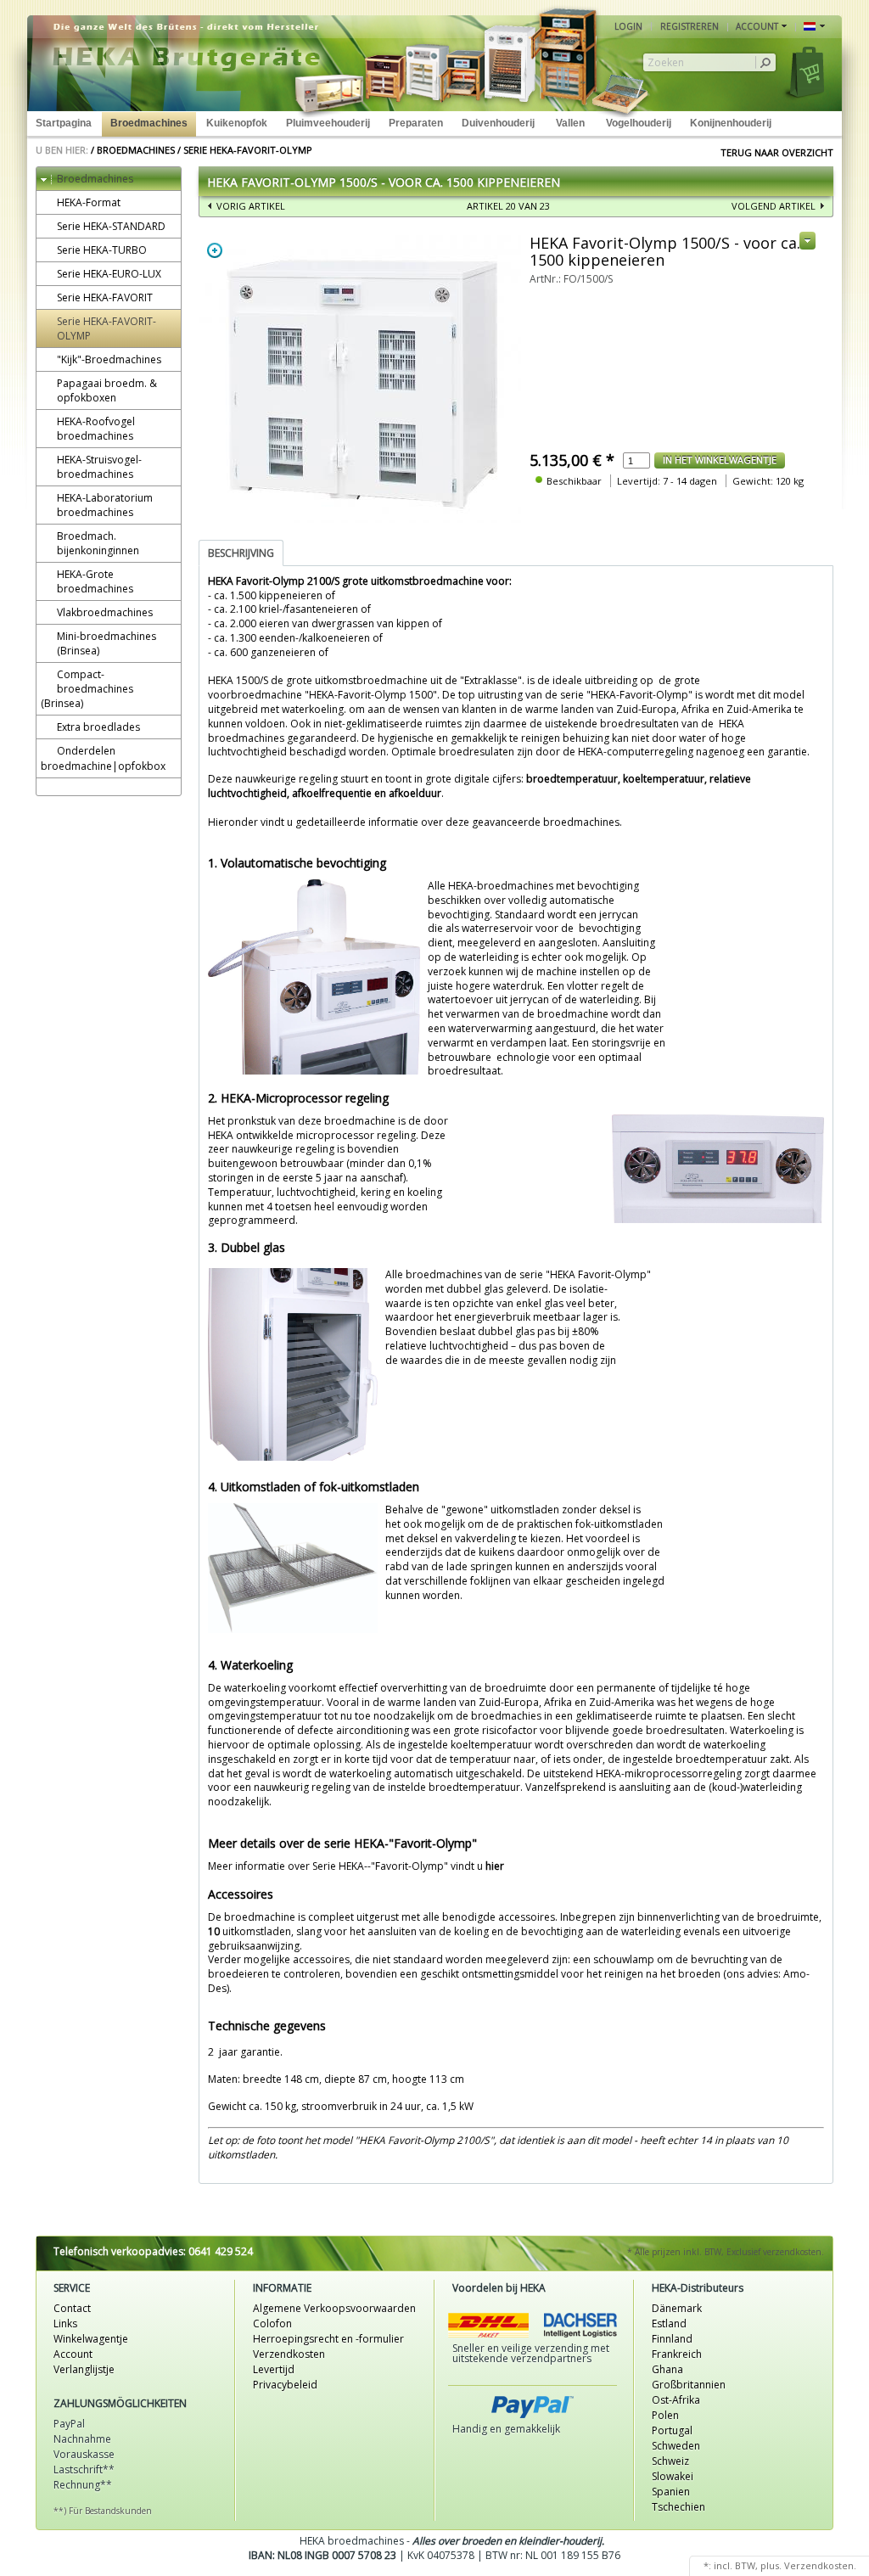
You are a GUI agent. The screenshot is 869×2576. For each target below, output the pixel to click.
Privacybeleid (285, 2385)
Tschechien (678, 2507)
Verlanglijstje (84, 2369)
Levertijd (274, 2369)
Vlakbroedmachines (105, 612)
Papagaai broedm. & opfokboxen (107, 390)
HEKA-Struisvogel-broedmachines (99, 467)
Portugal (672, 2430)
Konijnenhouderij (731, 123)
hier (495, 1866)
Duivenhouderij (498, 123)
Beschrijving (241, 553)
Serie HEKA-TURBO (102, 250)
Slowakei (673, 2476)
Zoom (215, 250)
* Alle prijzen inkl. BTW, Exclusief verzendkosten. (726, 2252)
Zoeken (666, 63)
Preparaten (416, 123)
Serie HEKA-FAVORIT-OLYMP (248, 150)
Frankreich (677, 2354)
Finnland (672, 2339)
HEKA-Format (89, 202)
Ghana (667, 2369)
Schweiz (670, 2461)
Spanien (671, 2492)
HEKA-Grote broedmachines (95, 581)
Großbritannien (689, 2385)
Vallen (570, 123)
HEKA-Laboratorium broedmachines (105, 505)
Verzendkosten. (820, 2565)
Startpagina (64, 123)
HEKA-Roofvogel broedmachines (96, 429)
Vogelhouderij (639, 123)
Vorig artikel (251, 206)
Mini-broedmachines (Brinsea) (107, 643)
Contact (72, 2308)
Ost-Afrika (676, 2400)
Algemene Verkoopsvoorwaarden (334, 2308)
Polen (665, 2415)
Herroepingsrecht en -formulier (328, 2339)
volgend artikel (774, 206)
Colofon (272, 2323)
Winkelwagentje (91, 2339)
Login (628, 26)
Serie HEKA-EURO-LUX (109, 274)
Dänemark (677, 2308)
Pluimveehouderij (328, 123)
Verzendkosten (289, 2354)
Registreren (690, 26)
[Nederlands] (814, 27)
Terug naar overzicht (777, 152)
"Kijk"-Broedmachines (109, 359)
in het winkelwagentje (720, 460)
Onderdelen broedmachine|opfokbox (103, 758)
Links (65, 2323)
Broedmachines (149, 123)
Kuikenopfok (237, 123)
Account (73, 2354)
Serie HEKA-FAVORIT (105, 297)
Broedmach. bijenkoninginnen (98, 543)
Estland (669, 2323)
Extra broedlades (98, 727)
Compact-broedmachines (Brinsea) (87, 689)
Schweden (676, 2446)
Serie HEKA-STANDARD (111, 226)
